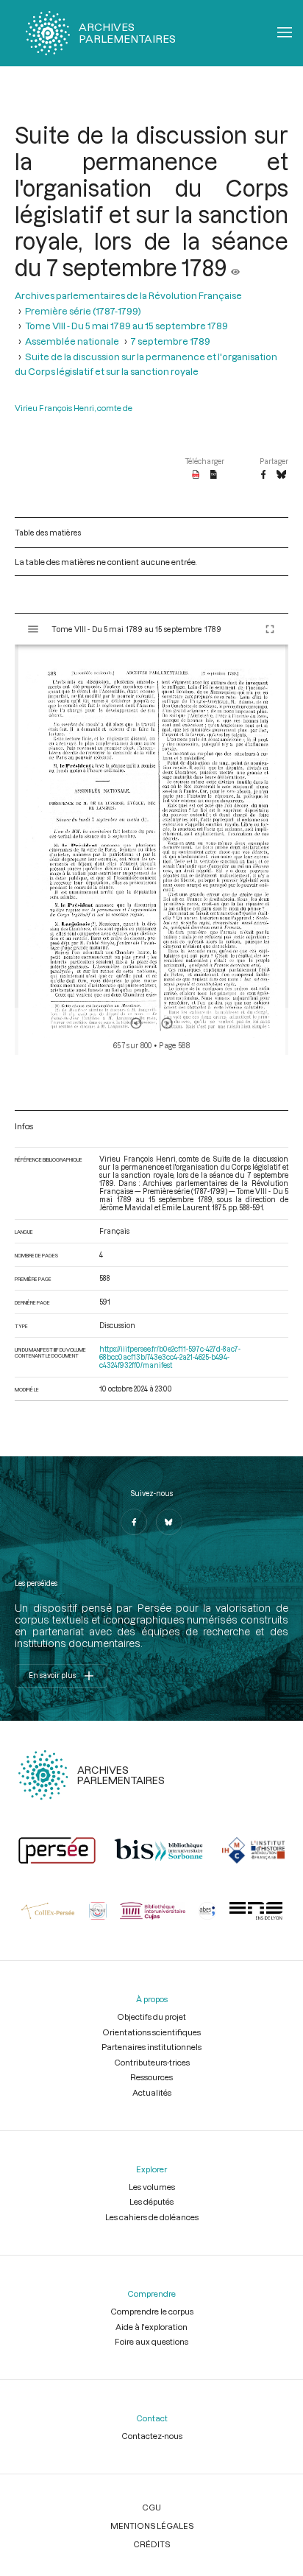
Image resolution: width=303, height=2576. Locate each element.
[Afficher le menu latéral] (33, 629)
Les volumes (152, 2187)
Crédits (151, 2544)
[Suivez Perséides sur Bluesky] (169, 1522)
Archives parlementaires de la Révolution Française (128, 295)
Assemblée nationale (72, 341)
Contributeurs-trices (152, 2062)
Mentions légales (152, 2526)
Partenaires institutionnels (151, 2047)
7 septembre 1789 (171, 341)
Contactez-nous (152, 2436)
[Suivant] (167, 1023)
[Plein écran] (270, 629)
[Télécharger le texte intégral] (214, 475)
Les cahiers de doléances (152, 2217)
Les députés (151, 2201)
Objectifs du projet (151, 2017)
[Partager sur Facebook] (263, 475)
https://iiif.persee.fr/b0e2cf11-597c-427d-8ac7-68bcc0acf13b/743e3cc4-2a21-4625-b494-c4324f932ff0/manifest (170, 1357)
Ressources (151, 2077)
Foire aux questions (151, 2341)
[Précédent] (136, 1023)
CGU (151, 2507)
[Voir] (235, 267)
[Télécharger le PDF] (196, 475)
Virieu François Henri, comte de (74, 408)
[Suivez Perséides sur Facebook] (134, 1522)
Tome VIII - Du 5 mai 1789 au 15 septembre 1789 (126, 326)
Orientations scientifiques (151, 2032)
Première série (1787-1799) (83, 311)
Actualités (152, 2092)
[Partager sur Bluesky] (281, 475)
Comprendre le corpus (152, 2311)
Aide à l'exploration (151, 2327)
